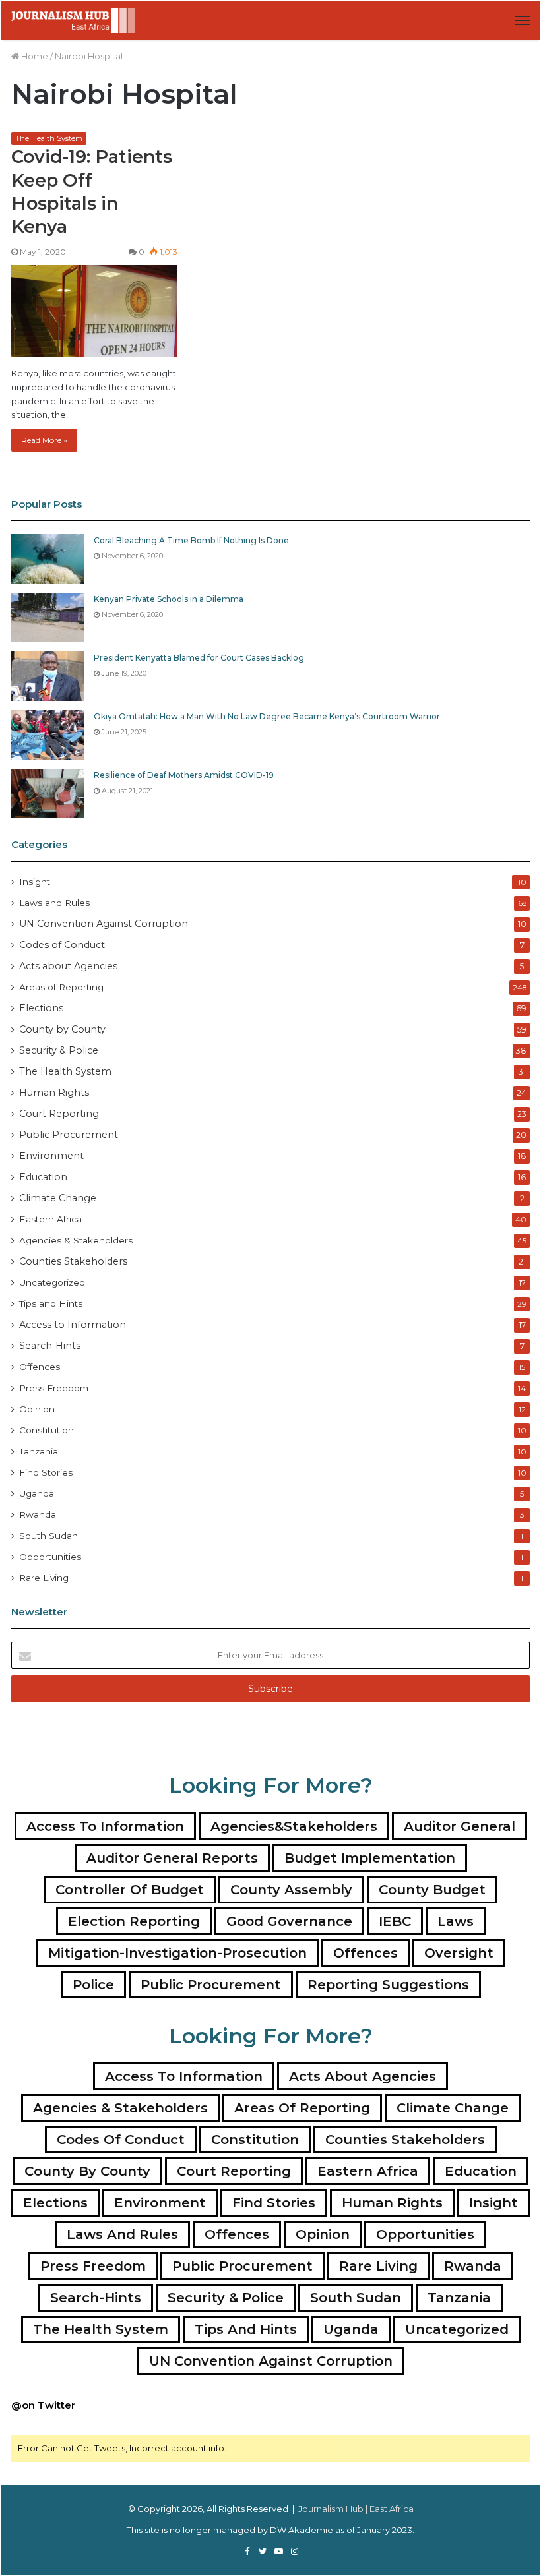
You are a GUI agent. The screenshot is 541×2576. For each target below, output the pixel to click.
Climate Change (58, 1198)
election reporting (134, 1921)
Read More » (44, 440)
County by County (62, 1029)
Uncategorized (52, 1282)
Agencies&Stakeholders (294, 1826)
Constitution (47, 1430)
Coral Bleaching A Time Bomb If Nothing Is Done (191, 540)
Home (34, 56)
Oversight (459, 1953)
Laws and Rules (54, 903)
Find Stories (46, 1472)
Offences (40, 1367)
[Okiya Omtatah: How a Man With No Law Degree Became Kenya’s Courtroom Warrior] (48, 735)
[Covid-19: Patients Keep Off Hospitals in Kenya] (94, 311)
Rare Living (44, 1578)
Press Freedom (54, 1388)
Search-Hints (50, 1346)
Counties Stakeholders (73, 1261)
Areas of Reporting (61, 987)
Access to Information (73, 1325)
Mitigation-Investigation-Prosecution (177, 1953)
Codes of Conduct (62, 945)
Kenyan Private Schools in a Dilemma (169, 599)
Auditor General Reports (172, 1858)
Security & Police (59, 1050)
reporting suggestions (388, 1985)
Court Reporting (59, 1114)
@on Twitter (43, 2405)
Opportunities (50, 1557)
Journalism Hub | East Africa (356, 2509)
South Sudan (48, 1536)
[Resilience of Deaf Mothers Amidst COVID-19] (48, 794)
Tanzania (39, 1451)
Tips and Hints (51, 1303)
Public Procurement (69, 1135)
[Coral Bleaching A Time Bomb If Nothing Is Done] (48, 559)
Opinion (37, 1409)
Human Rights (54, 1093)
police (93, 1985)
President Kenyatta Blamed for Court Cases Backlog (199, 658)
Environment (51, 1156)
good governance (289, 1921)
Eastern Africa (50, 1219)
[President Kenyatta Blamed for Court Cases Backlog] (48, 676)
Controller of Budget (130, 1890)
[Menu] (523, 20)
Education (43, 1177)
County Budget (432, 1890)
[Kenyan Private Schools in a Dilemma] (48, 617)
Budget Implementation (370, 1858)
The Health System (49, 138)
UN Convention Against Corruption (104, 924)
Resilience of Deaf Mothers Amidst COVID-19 (184, 775)
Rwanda (38, 1514)
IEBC (395, 1921)
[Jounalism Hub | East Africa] (74, 20)
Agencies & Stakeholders (76, 1240)
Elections (41, 1008)
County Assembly (291, 1890)
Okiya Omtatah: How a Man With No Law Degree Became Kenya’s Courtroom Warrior (267, 716)
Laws (456, 1921)
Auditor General (460, 1826)
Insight (35, 882)
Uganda (37, 1493)
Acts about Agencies (68, 966)
